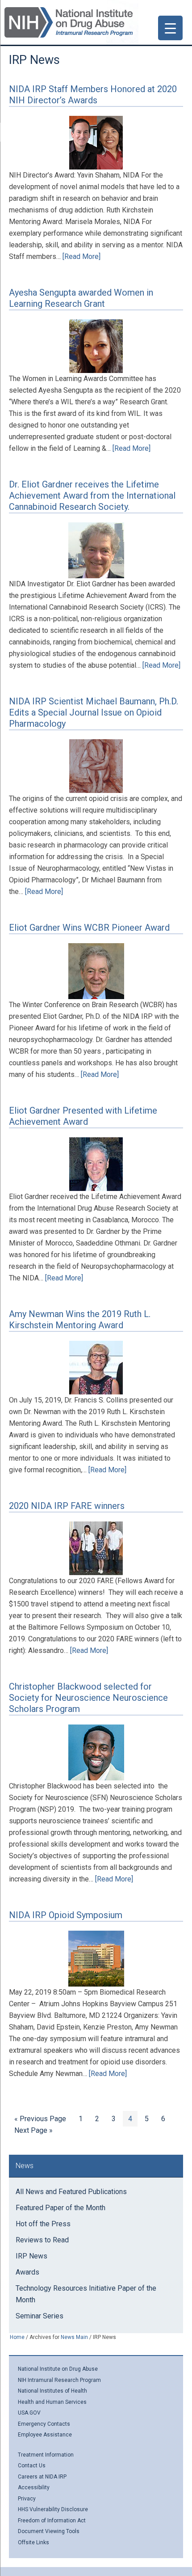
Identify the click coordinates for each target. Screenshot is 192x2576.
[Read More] (81, 256)
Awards (27, 2272)
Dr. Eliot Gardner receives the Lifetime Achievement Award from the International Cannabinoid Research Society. (92, 496)
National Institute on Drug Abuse (58, 2369)
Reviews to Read (42, 2240)
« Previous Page (40, 2120)
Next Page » (33, 2132)
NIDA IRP (69, 22)
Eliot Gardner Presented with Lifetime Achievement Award (83, 1116)
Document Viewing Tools (49, 2531)
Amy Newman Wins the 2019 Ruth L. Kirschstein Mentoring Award (80, 1320)
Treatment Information (46, 2455)
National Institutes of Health (52, 2391)
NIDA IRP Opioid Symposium (66, 1915)
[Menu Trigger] (170, 28)
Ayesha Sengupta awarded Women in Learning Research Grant (81, 298)
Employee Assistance (45, 2435)
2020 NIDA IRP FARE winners (67, 1506)
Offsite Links (33, 2542)
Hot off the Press (43, 2224)
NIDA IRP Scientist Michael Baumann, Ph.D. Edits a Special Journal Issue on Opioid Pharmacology (94, 712)
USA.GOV (29, 2413)
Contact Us (32, 2466)
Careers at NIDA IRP (42, 2477)
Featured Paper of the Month (61, 2208)
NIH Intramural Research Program (59, 2380)
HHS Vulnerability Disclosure (53, 2509)
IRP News (31, 2256)
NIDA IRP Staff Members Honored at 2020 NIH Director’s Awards (93, 95)
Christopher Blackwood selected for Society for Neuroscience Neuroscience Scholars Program (88, 1698)
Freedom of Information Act (52, 2521)
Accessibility (34, 2487)
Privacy (27, 2499)
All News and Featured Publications (71, 2192)
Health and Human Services (52, 2402)
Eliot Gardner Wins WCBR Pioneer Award (89, 928)
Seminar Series (40, 2316)
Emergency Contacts (44, 2424)
